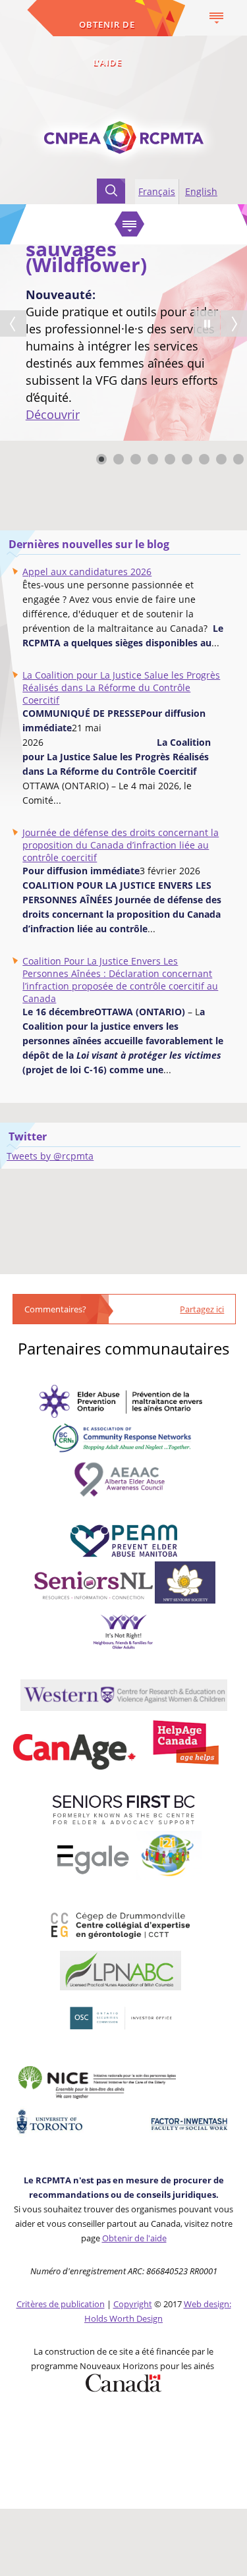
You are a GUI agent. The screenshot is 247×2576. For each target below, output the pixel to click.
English (201, 191)
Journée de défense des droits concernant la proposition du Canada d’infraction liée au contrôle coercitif (121, 845)
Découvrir (53, 414)
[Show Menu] (216, 18)
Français (157, 191)
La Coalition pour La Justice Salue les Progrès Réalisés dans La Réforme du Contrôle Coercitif (121, 687)
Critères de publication (61, 2304)
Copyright (133, 2304)
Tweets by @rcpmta (50, 1156)
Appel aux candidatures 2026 (87, 572)
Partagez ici (202, 1309)
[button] (207, 323)
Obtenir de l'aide (107, 43)
